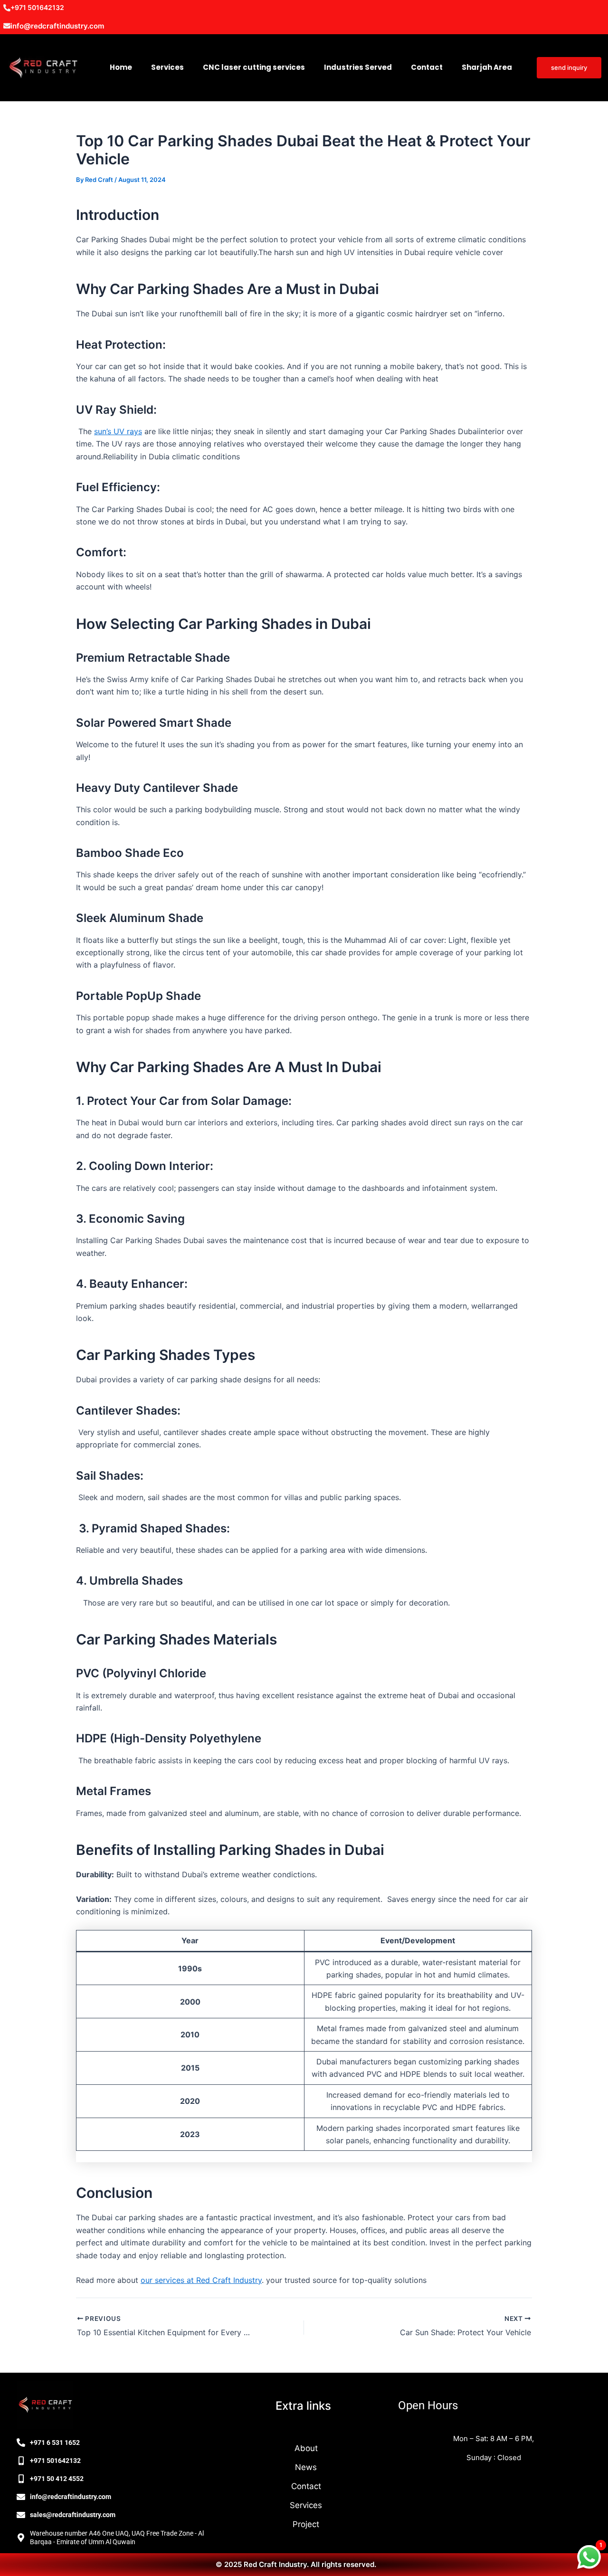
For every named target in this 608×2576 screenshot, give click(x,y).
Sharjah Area (487, 67)
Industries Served (358, 67)
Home (121, 67)
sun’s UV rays (118, 431)
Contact (427, 67)
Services (167, 67)
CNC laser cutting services (254, 67)
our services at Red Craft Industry (201, 2280)
